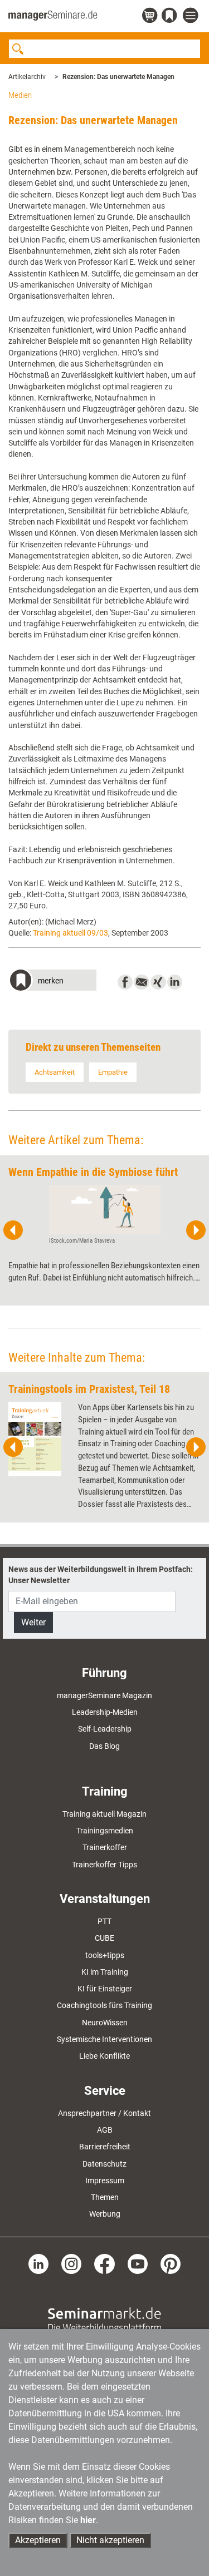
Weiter (33, 1622)
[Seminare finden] (104, 2320)
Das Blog (104, 1746)
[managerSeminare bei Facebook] (104, 2263)
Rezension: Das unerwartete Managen (118, 77)
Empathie (113, 1072)
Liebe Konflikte (104, 2056)
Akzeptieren (38, 2540)
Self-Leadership (105, 1729)
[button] (52, 982)
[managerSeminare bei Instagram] (71, 2263)
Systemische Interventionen (104, 2039)
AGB (105, 2130)
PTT (104, 1921)
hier (88, 2520)
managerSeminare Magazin (104, 1695)
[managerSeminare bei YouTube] (138, 2263)
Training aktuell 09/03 (71, 933)
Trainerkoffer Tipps (104, 1865)
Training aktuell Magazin (104, 1814)
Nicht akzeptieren (110, 2540)
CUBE (104, 1938)
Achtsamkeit (55, 1072)
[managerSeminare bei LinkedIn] (38, 2263)
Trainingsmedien (105, 1831)
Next (196, 1230)
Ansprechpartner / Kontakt (104, 2113)
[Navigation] (192, 16)
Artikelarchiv (27, 77)
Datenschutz (104, 2164)
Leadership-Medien (105, 1712)
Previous (13, 1230)
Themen (105, 2197)
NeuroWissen (105, 2023)
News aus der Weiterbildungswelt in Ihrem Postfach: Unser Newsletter (101, 1575)
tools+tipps (105, 1955)
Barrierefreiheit (105, 2147)
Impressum (105, 2181)
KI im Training (105, 1972)
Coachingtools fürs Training (104, 2005)
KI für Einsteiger (105, 1989)
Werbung (105, 2214)
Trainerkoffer (105, 1847)
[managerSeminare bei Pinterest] (171, 2263)
